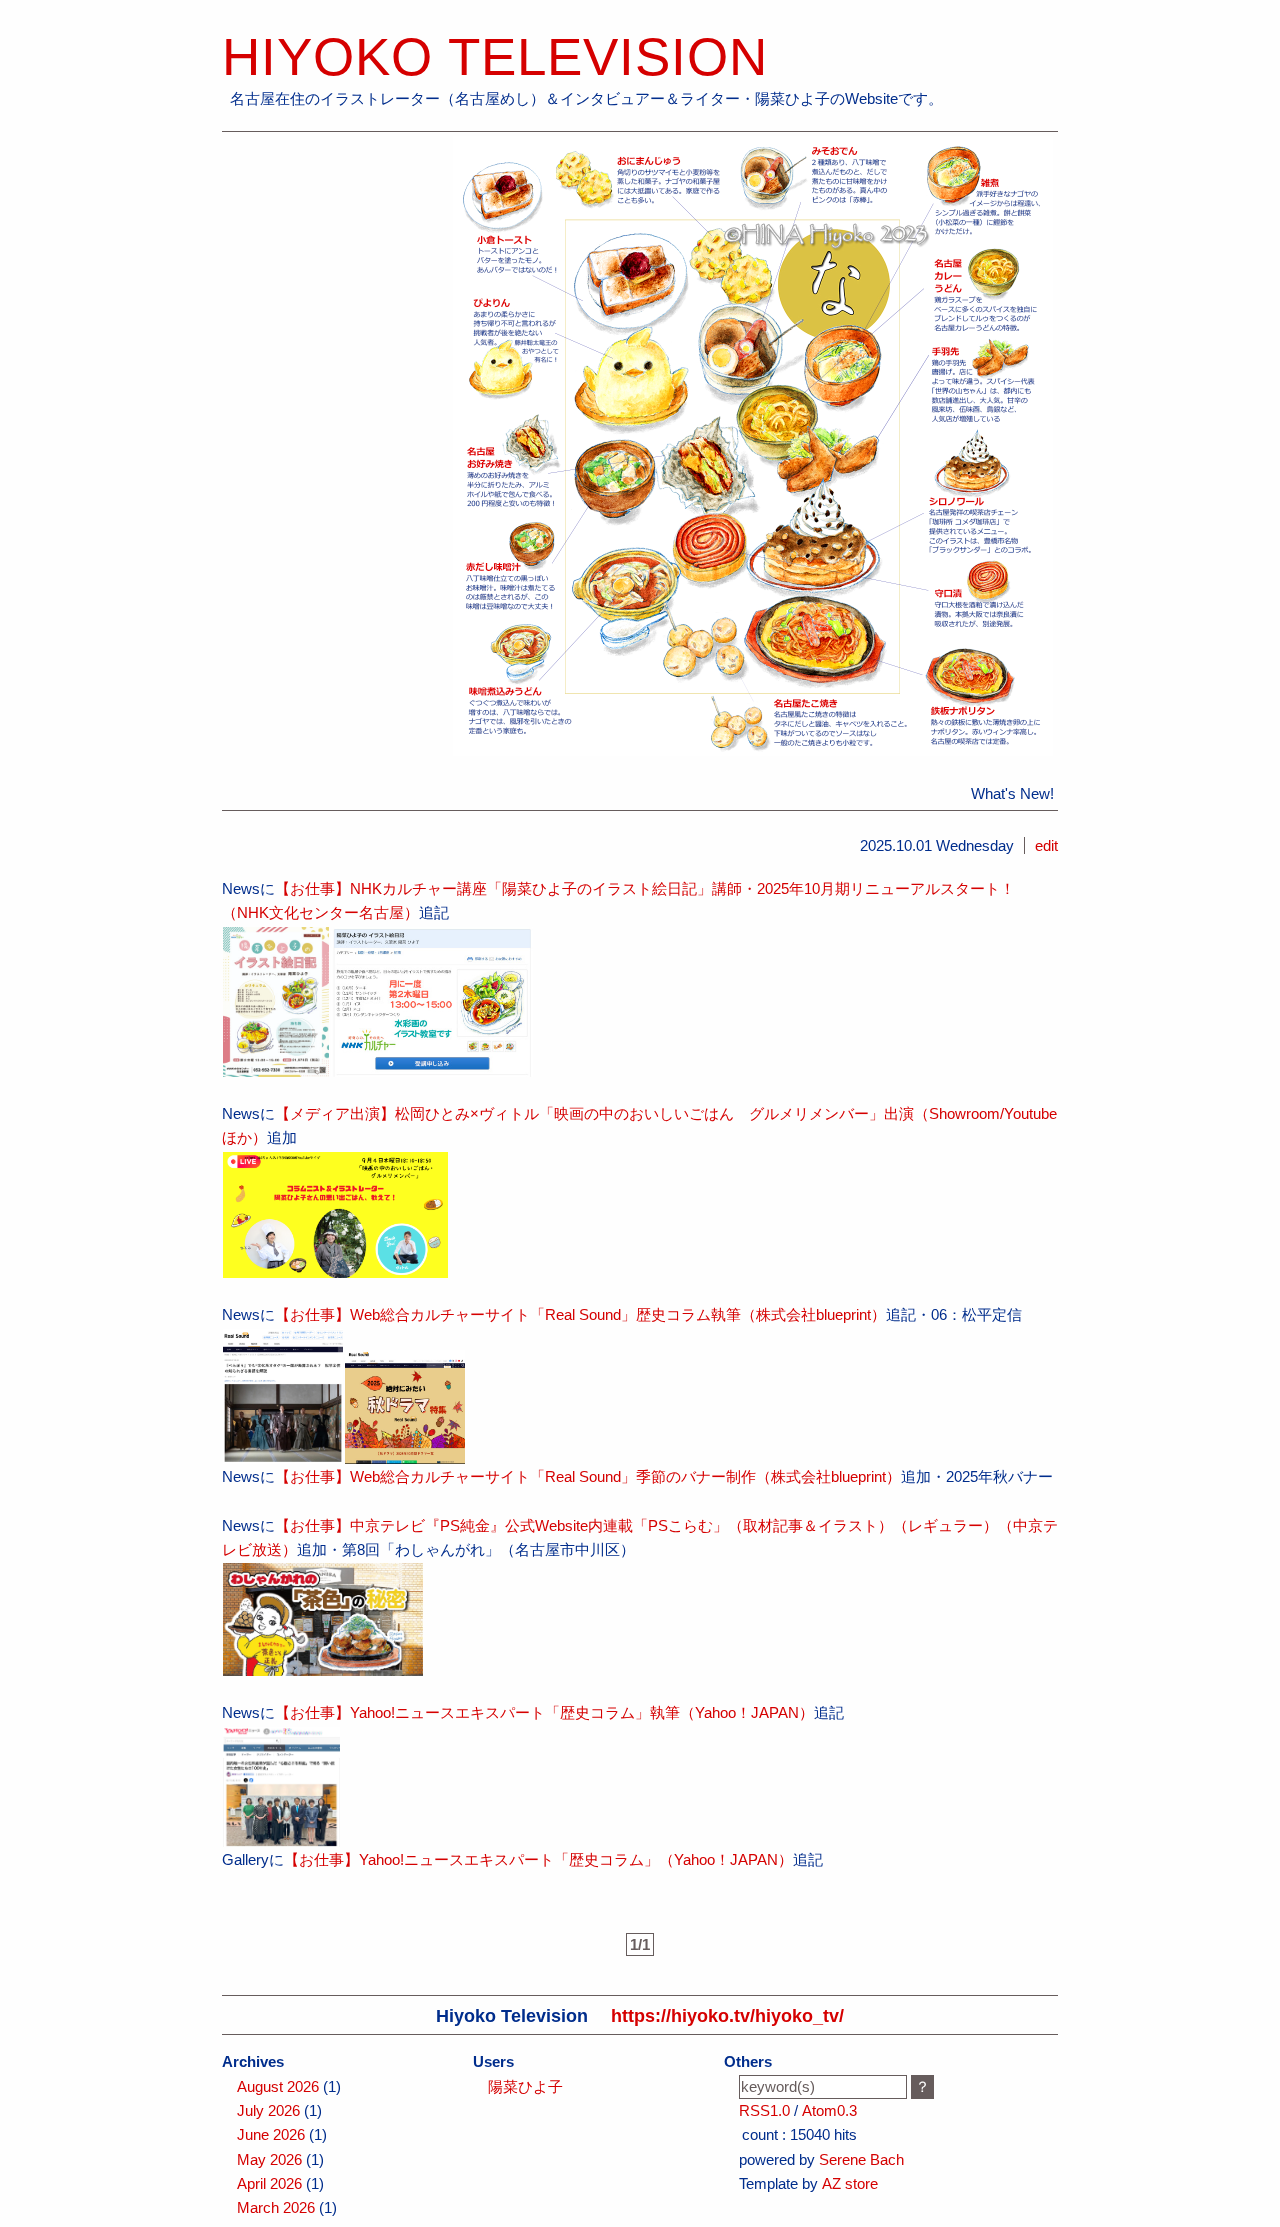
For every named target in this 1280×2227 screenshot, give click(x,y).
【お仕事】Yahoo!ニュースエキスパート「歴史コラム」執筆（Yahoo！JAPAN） (544, 1712)
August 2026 (278, 2086)
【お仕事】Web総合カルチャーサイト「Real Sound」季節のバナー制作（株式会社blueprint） (588, 1476)
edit (1046, 845)
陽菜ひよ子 (525, 2086)
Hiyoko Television (495, 56)
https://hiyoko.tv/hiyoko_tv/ (727, 2015)
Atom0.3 (829, 2110)
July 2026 (268, 2110)
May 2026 (269, 2159)
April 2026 (269, 2183)
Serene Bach (861, 2159)
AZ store (850, 2183)
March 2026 (276, 2207)
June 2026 (271, 2134)
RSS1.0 (764, 2110)
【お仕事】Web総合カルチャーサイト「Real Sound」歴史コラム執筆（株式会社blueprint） (580, 1314)
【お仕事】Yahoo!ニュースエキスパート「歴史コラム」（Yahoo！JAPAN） (538, 1859)
